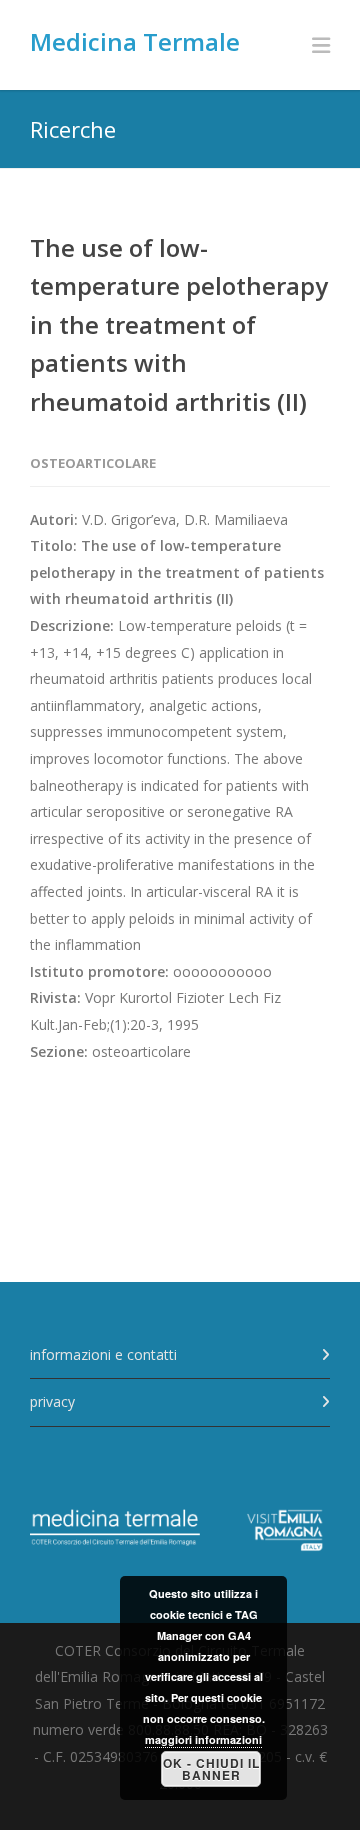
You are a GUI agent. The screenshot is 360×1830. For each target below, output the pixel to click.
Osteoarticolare (93, 463)
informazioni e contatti (103, 1354)
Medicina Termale (135, 41)
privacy (52, 1401)
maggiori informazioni (203, 1739)
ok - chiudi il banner (211, 1769)
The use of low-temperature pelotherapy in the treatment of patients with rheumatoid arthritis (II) (179, 324)
